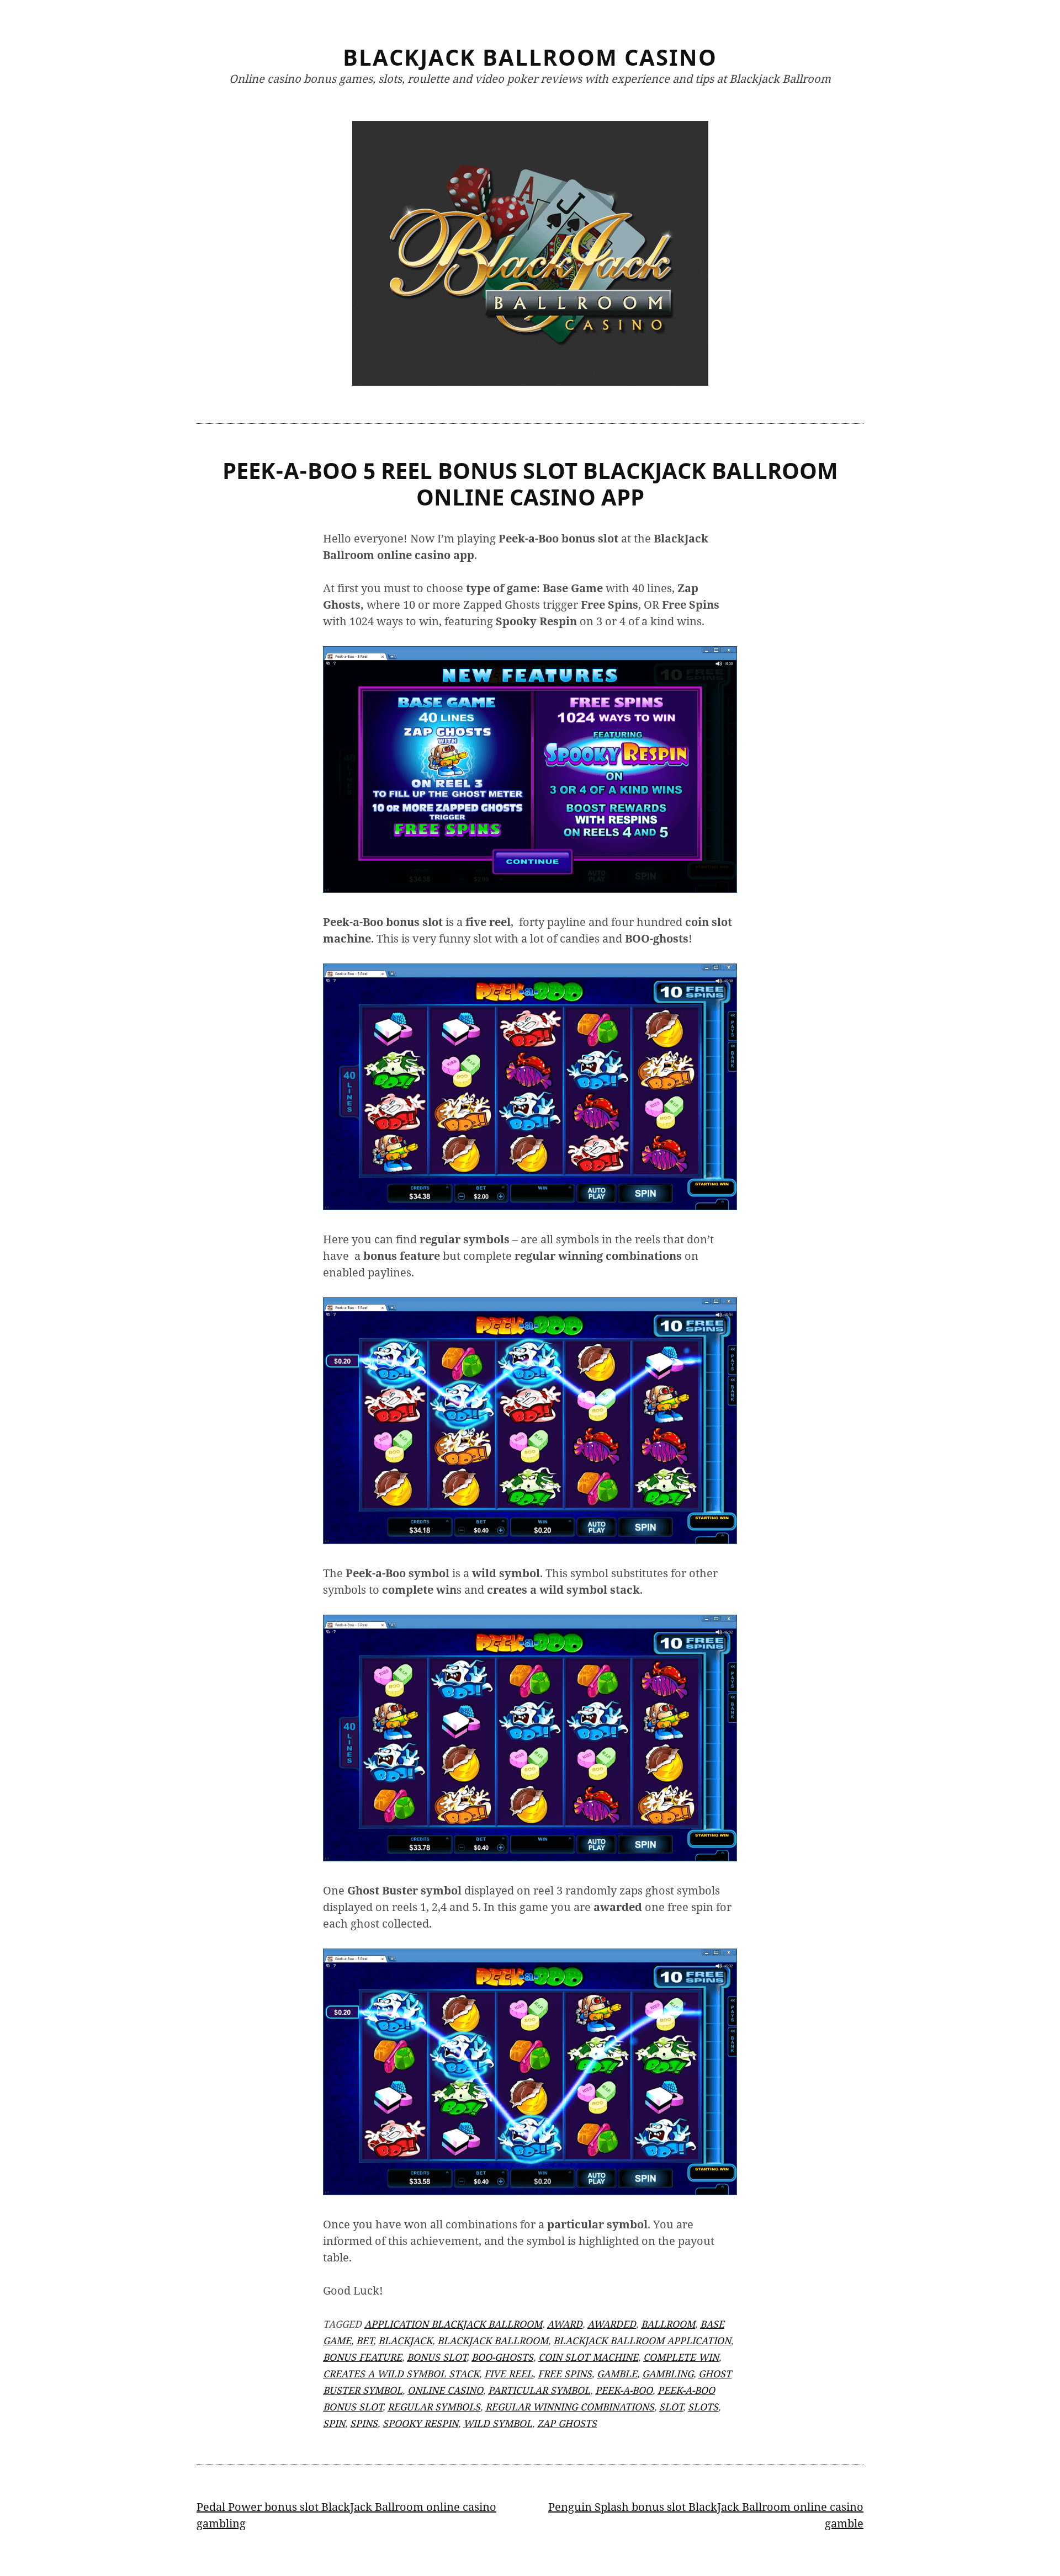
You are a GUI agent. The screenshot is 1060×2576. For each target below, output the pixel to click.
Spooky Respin (420, 2423)
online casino (445, 2390)
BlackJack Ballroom (493, 2340)
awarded (612, 2324)
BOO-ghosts (502, 2357)
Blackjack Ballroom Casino (530, 57)
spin (334, 2423)
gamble (617, 2373)
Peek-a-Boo (624, 2390)
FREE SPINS (565, 2373)
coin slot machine (588, 2357)
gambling (668, 2373)
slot (671, 2407)
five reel (508, 2373)
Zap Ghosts (567, 2423)
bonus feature (362, 2357)
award (565, 2324)
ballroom (668, 2324)
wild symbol (498, 2423)
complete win (681, 2357)
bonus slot (437, 2357)
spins (364, 2423)
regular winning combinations (570, 2407)
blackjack (405, 2340)
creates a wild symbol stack (401, 2373)
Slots (703, 2407)
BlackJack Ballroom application (642, 2340)
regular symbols (434, 2407)
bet (365, 2340)
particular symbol (539, 2390)
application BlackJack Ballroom (453, 2324)
